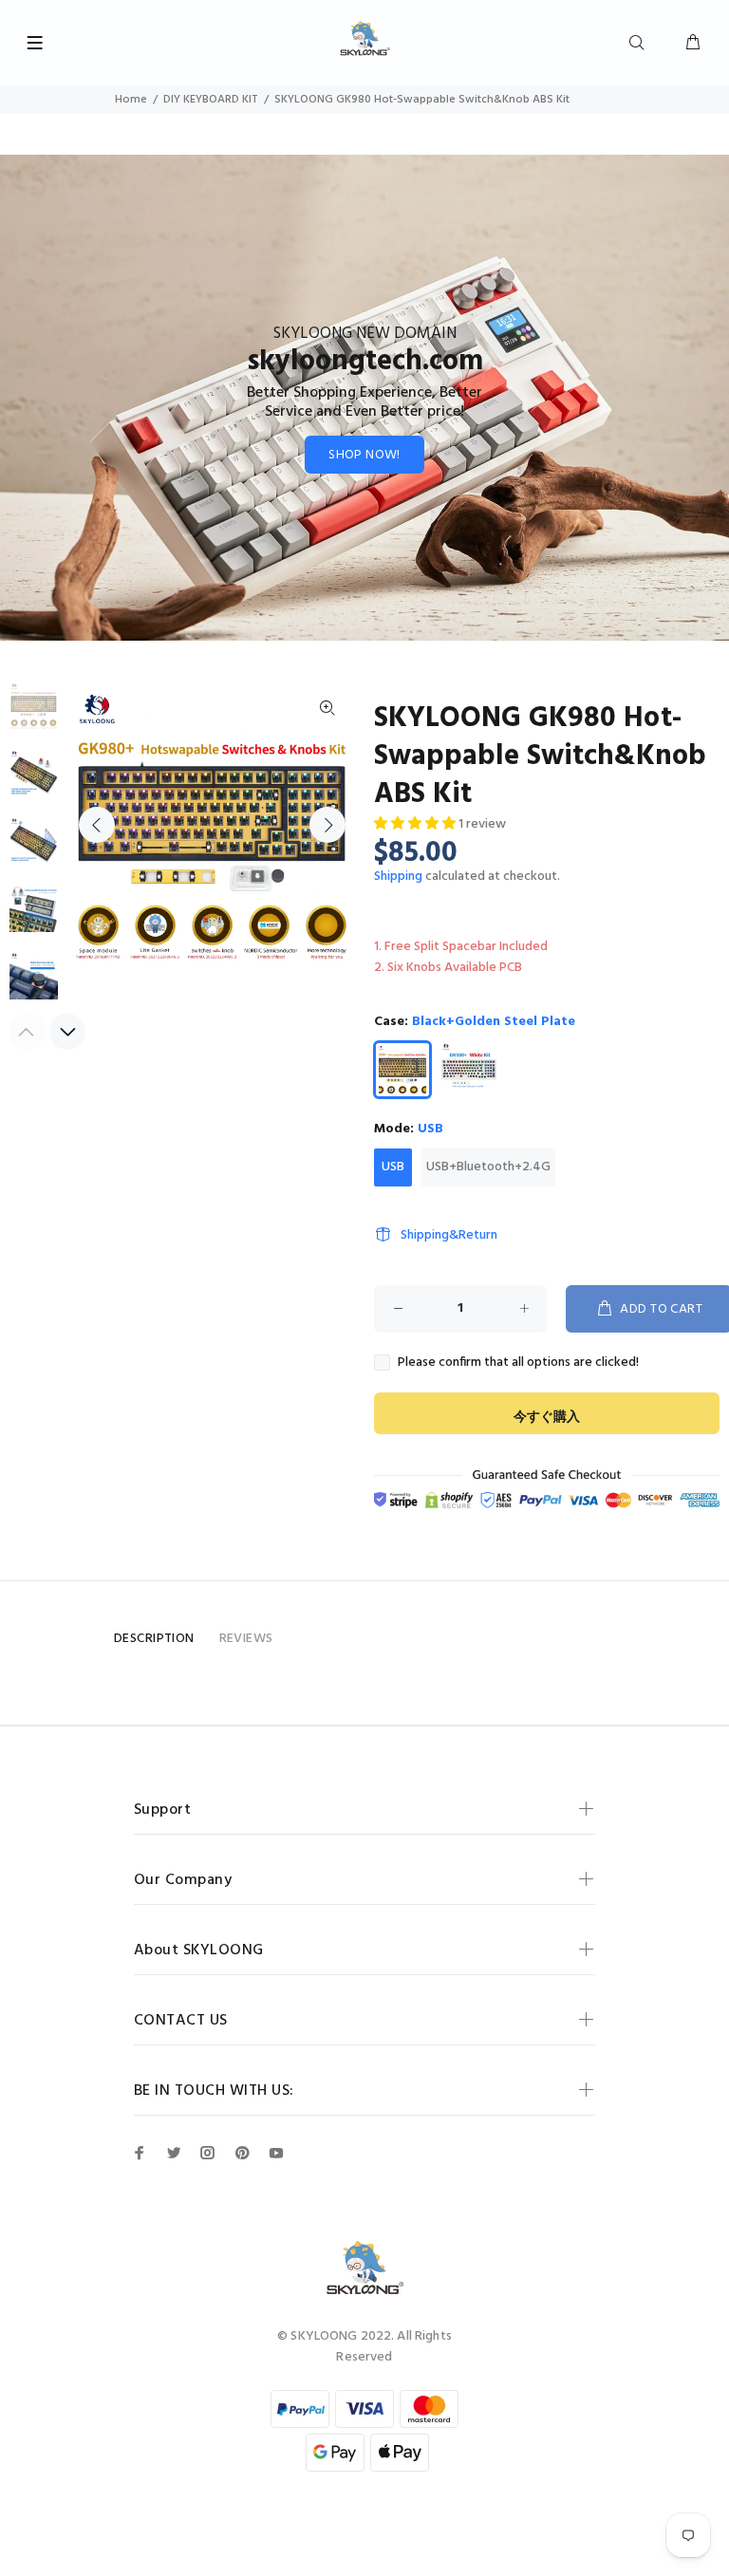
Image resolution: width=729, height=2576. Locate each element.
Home (131, 100)
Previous (97, 825)
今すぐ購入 (547, 1418)
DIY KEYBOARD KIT (211, 100)
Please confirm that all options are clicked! (518, 1363)
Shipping (398, 877)
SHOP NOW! (364, 455)
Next (327, 825)
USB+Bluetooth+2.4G (488, 1167)
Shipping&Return (449, 1235)
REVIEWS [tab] (246, 1639)
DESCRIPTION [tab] (154, 1639)
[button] (416, 824)
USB (393, 1167)
